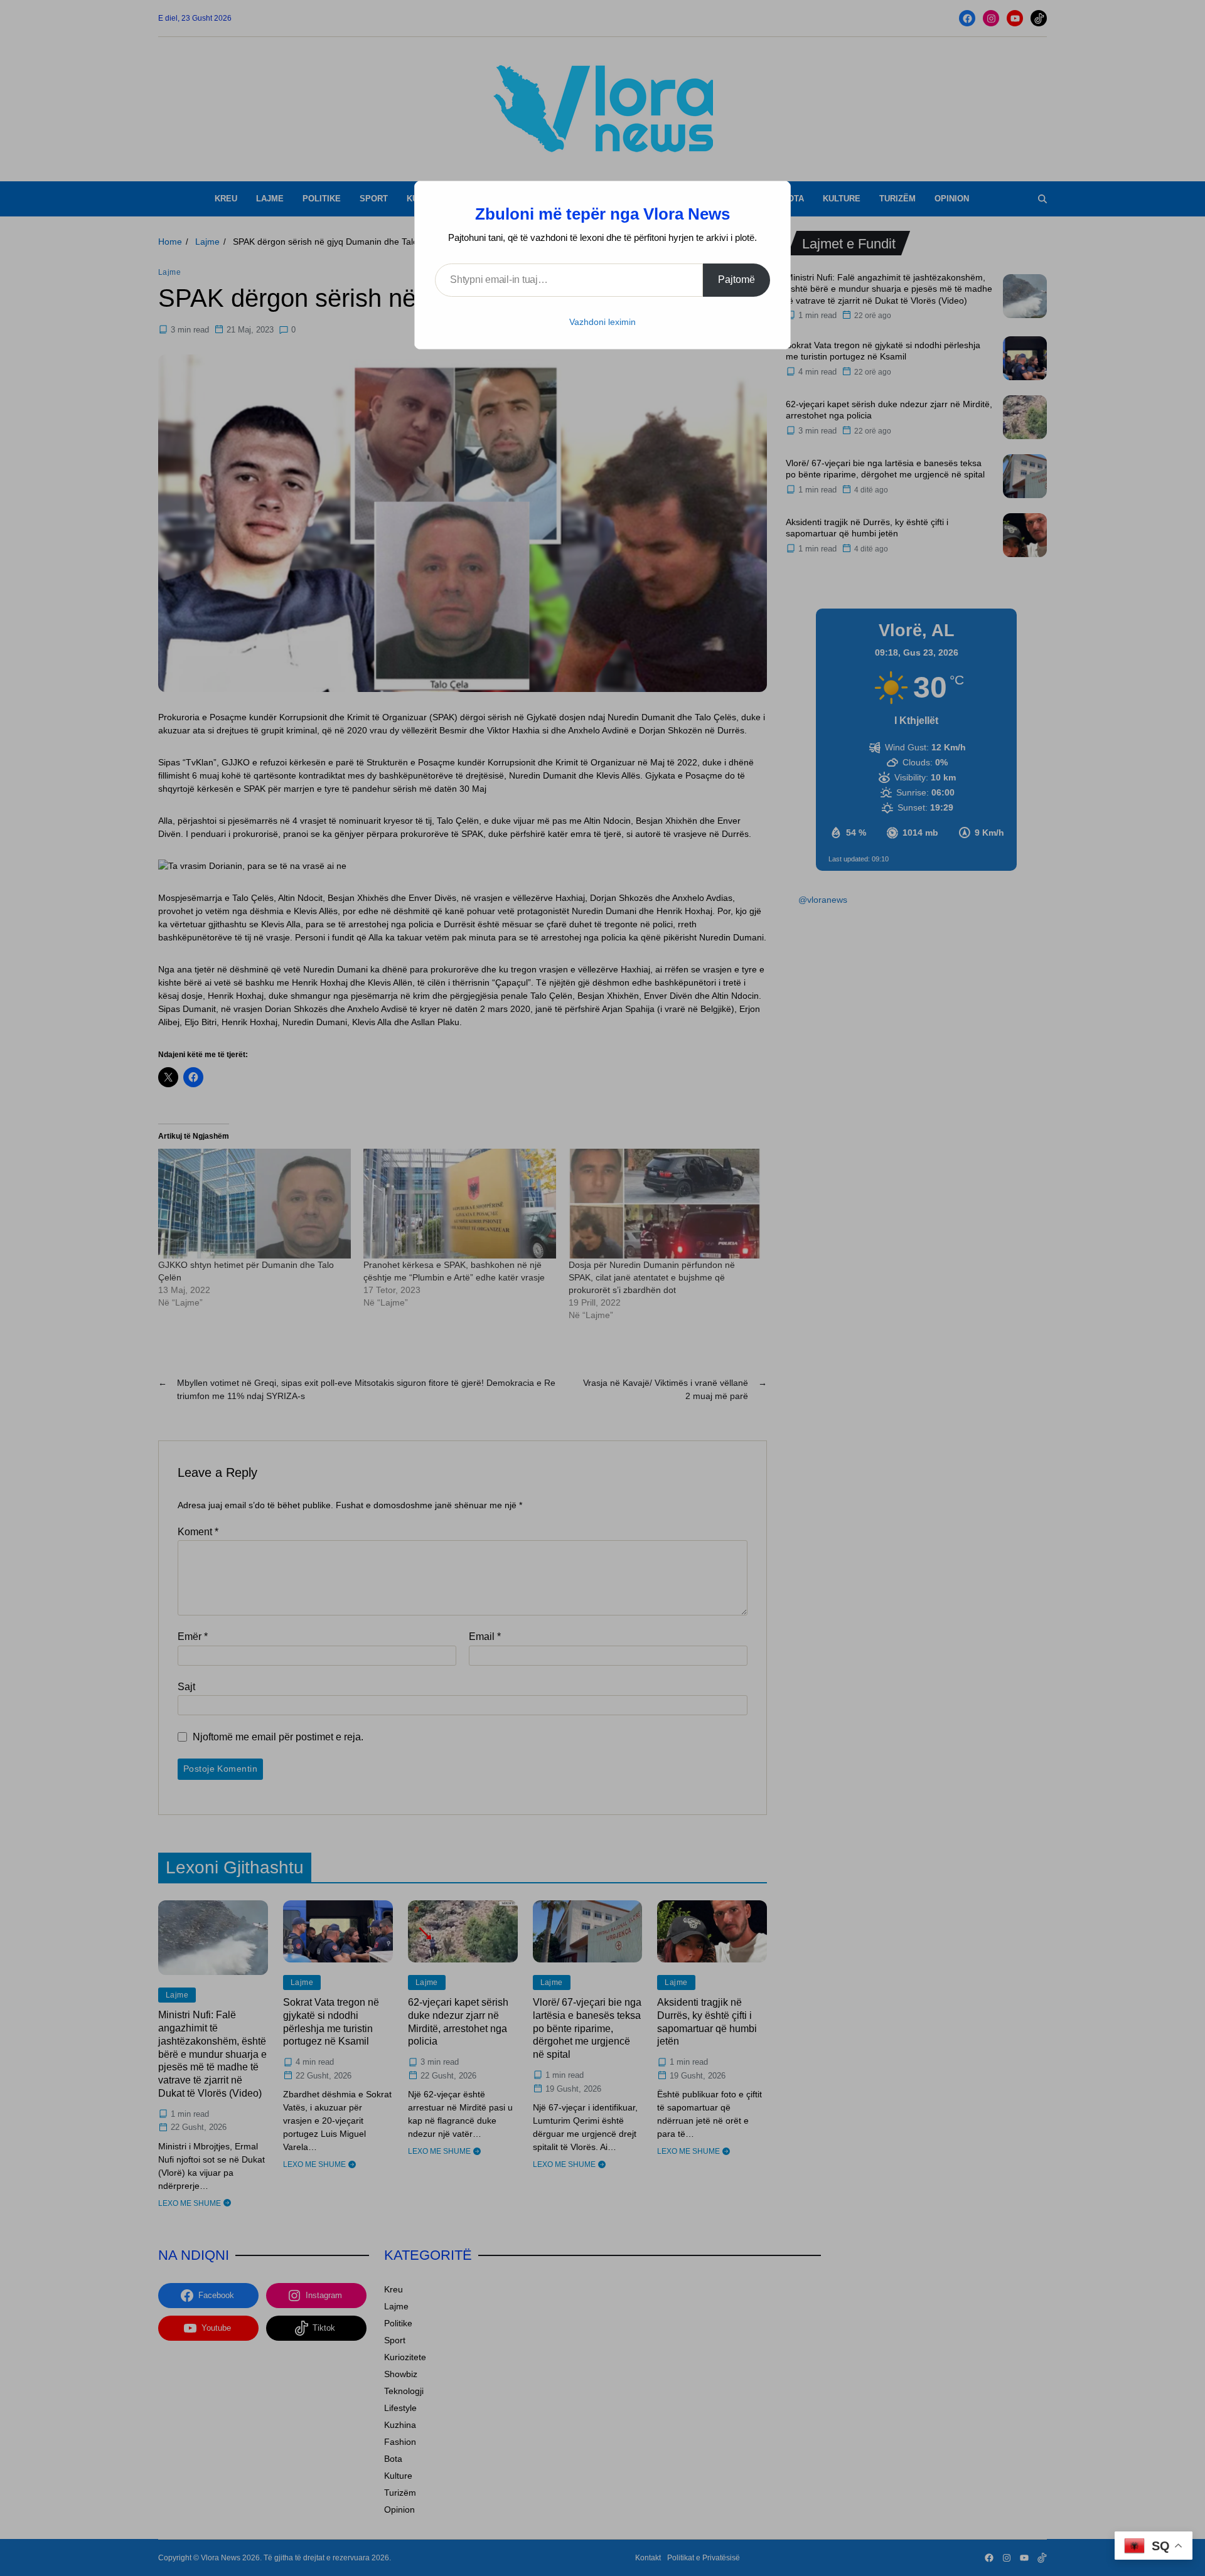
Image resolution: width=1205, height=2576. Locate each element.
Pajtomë (736, 279)
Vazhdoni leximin (602, 322)
